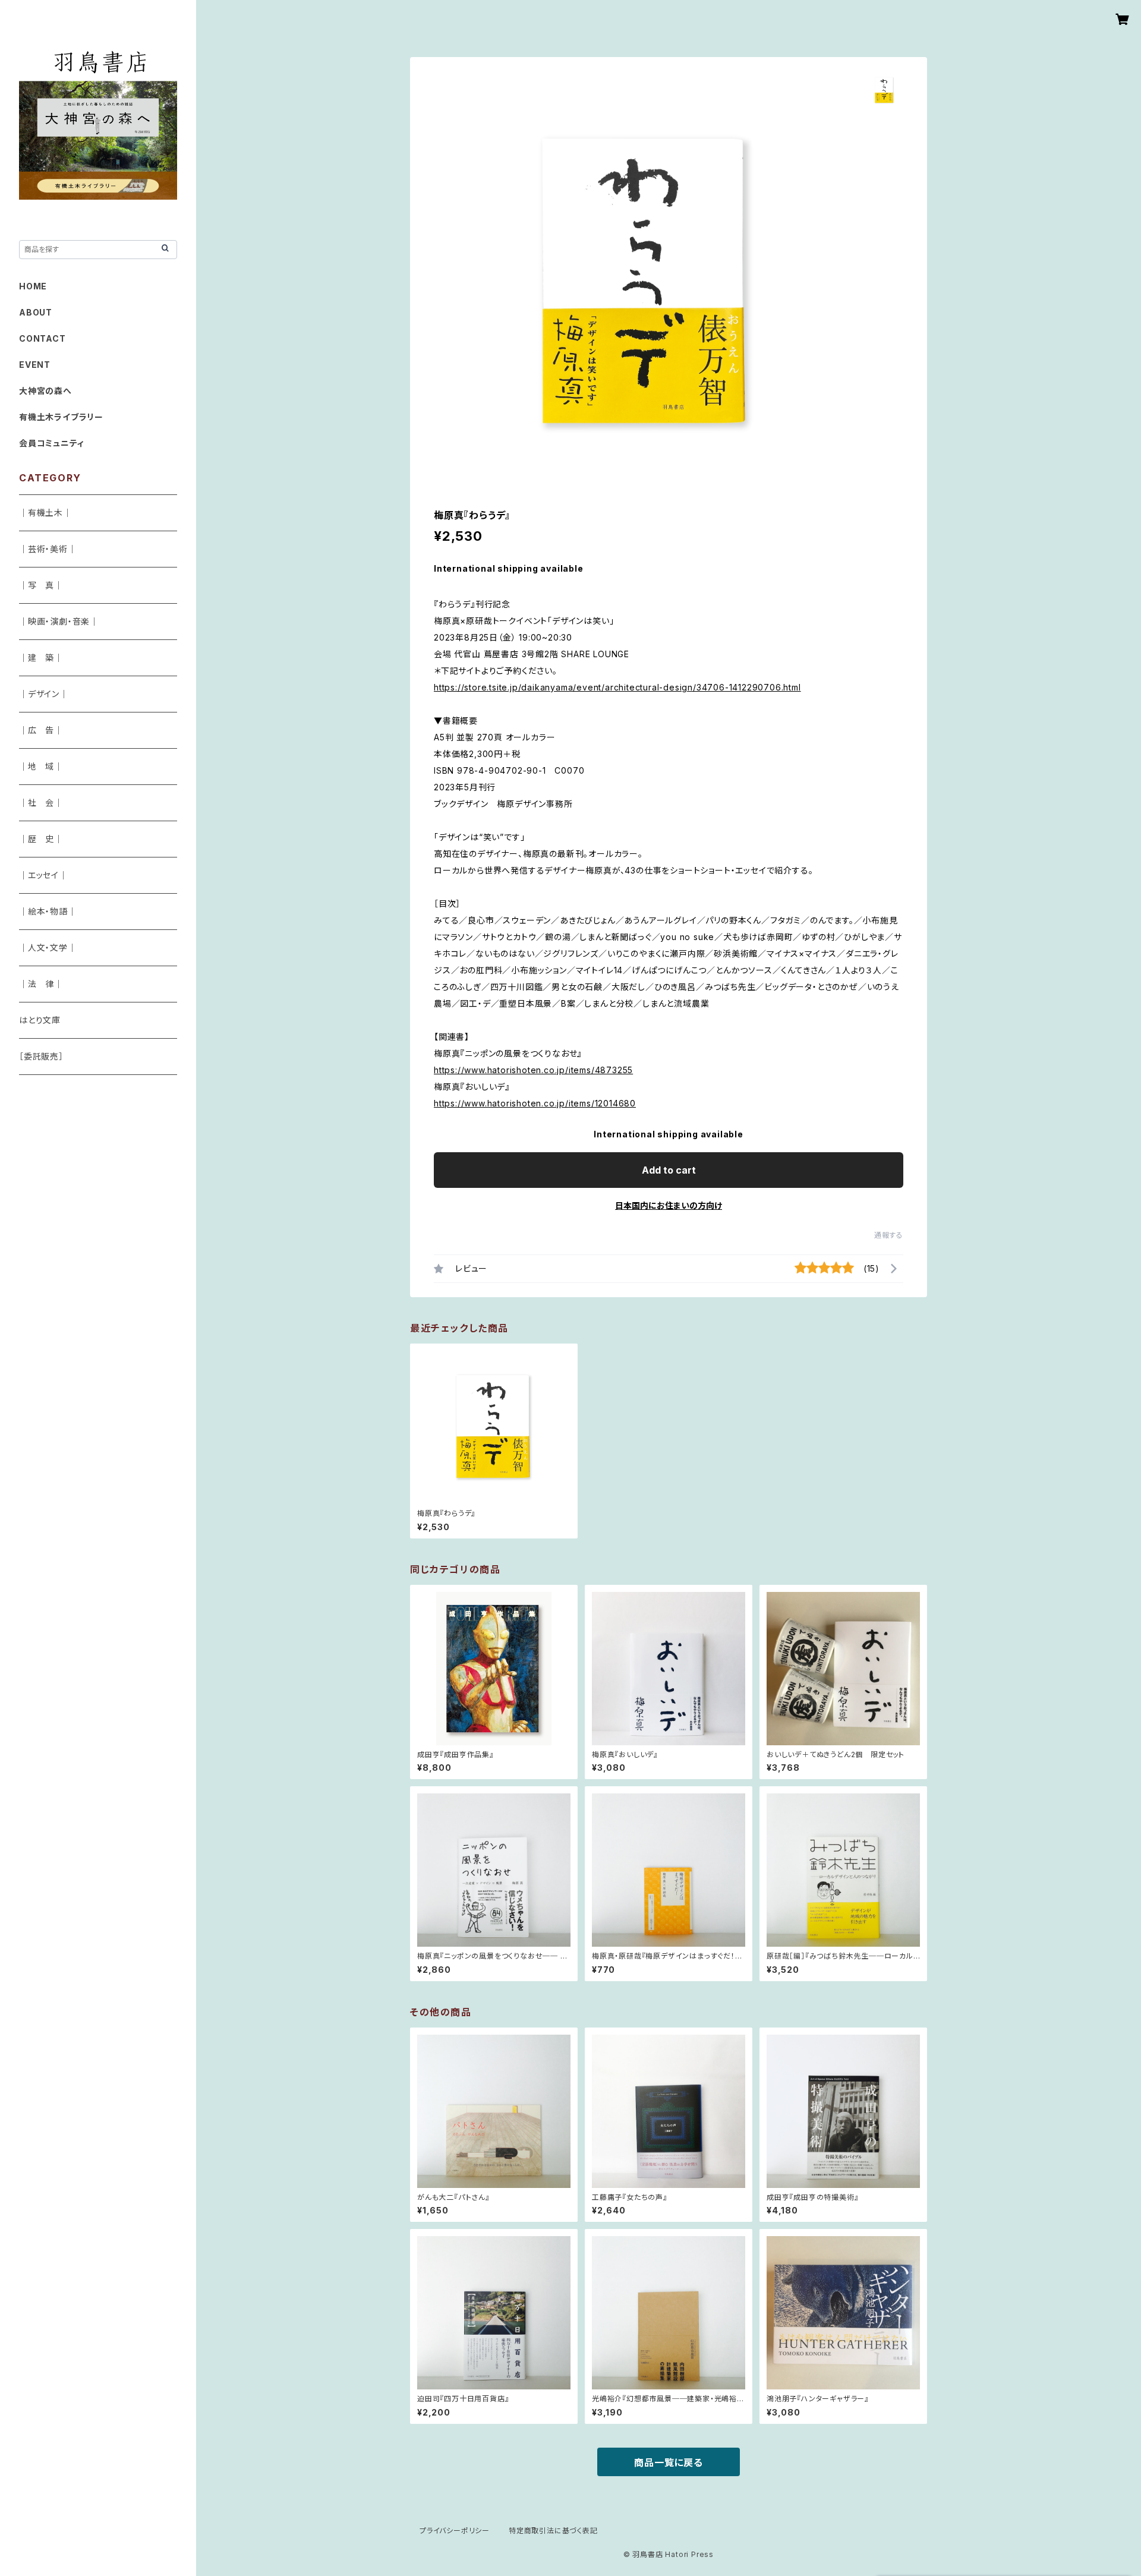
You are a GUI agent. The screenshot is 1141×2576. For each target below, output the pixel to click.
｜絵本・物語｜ (48, 911)
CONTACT (42, 338)
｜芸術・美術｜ (48, 549)
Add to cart (669, 1170)
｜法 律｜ (41, 984)
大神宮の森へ (45, 391)
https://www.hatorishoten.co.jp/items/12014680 (535, 1103)
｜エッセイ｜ (43, 875)
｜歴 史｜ (41, 839)
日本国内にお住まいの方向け (669, 1205)
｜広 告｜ (41, 730)
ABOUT (36, 312)
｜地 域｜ (41, 766)
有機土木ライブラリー (61, 417)
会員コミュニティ (51, 443)
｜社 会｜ (41, 803)
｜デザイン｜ (44, 694)
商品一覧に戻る (669, 2463)
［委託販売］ (41, 1056)
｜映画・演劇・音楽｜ (59, 621)
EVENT (35, 365)
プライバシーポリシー (455, 2531)
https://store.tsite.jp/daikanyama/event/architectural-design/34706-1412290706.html (617, 687)
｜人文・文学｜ (48, 948)
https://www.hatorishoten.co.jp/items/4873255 (533, 1070)
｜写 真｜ (41, 585)
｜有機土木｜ (45, 513)
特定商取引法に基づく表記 (553, 2531)
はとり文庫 (40, 1020)
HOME (33, 286)
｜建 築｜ (41, 658)
